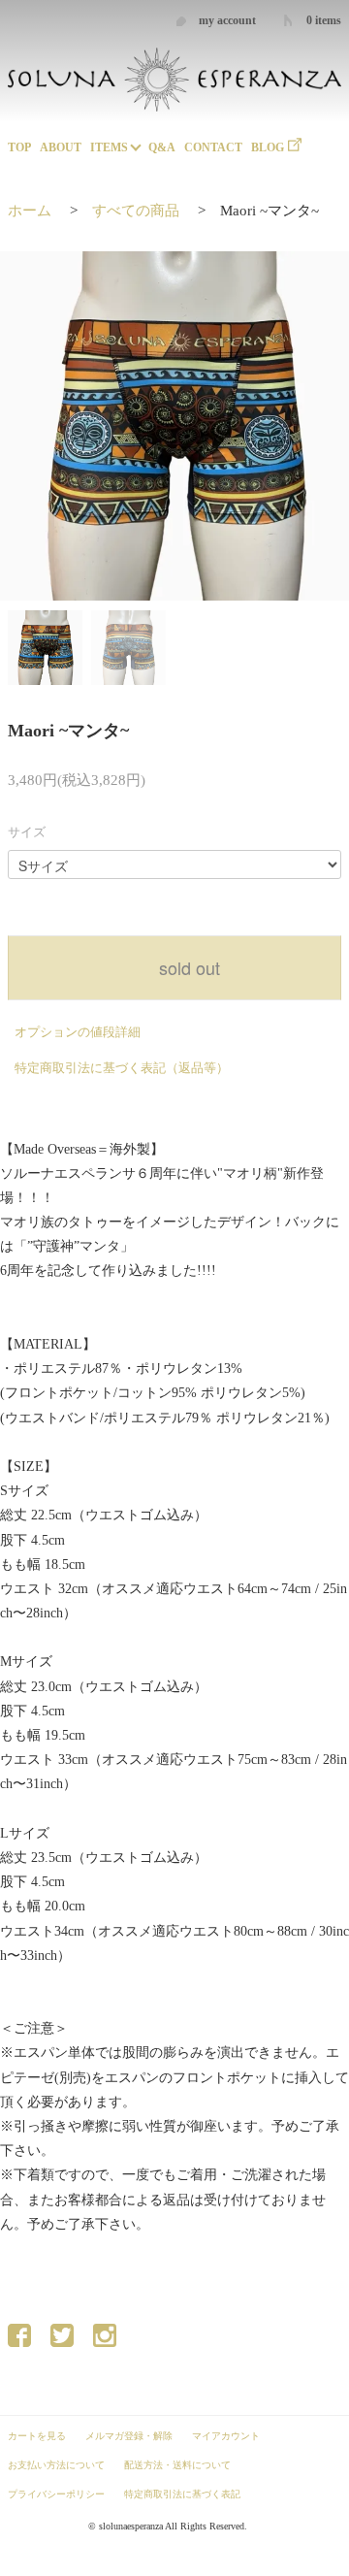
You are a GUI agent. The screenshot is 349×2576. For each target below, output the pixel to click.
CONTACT (213, 147)
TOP (19, 147)
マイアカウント (226, 2436)
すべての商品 (136, 211)
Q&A (162, 147)
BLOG (268, 147)
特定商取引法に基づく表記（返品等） (122, 1068)
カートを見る (37, 2436)
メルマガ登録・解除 (129, 2436)
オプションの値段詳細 (78, 1032)
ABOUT (61, 147)
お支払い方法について (56, 2465)
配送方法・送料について (177, 2465)
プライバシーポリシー (56, 2494)
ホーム (30, 211)
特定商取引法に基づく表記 (182, 2494)
